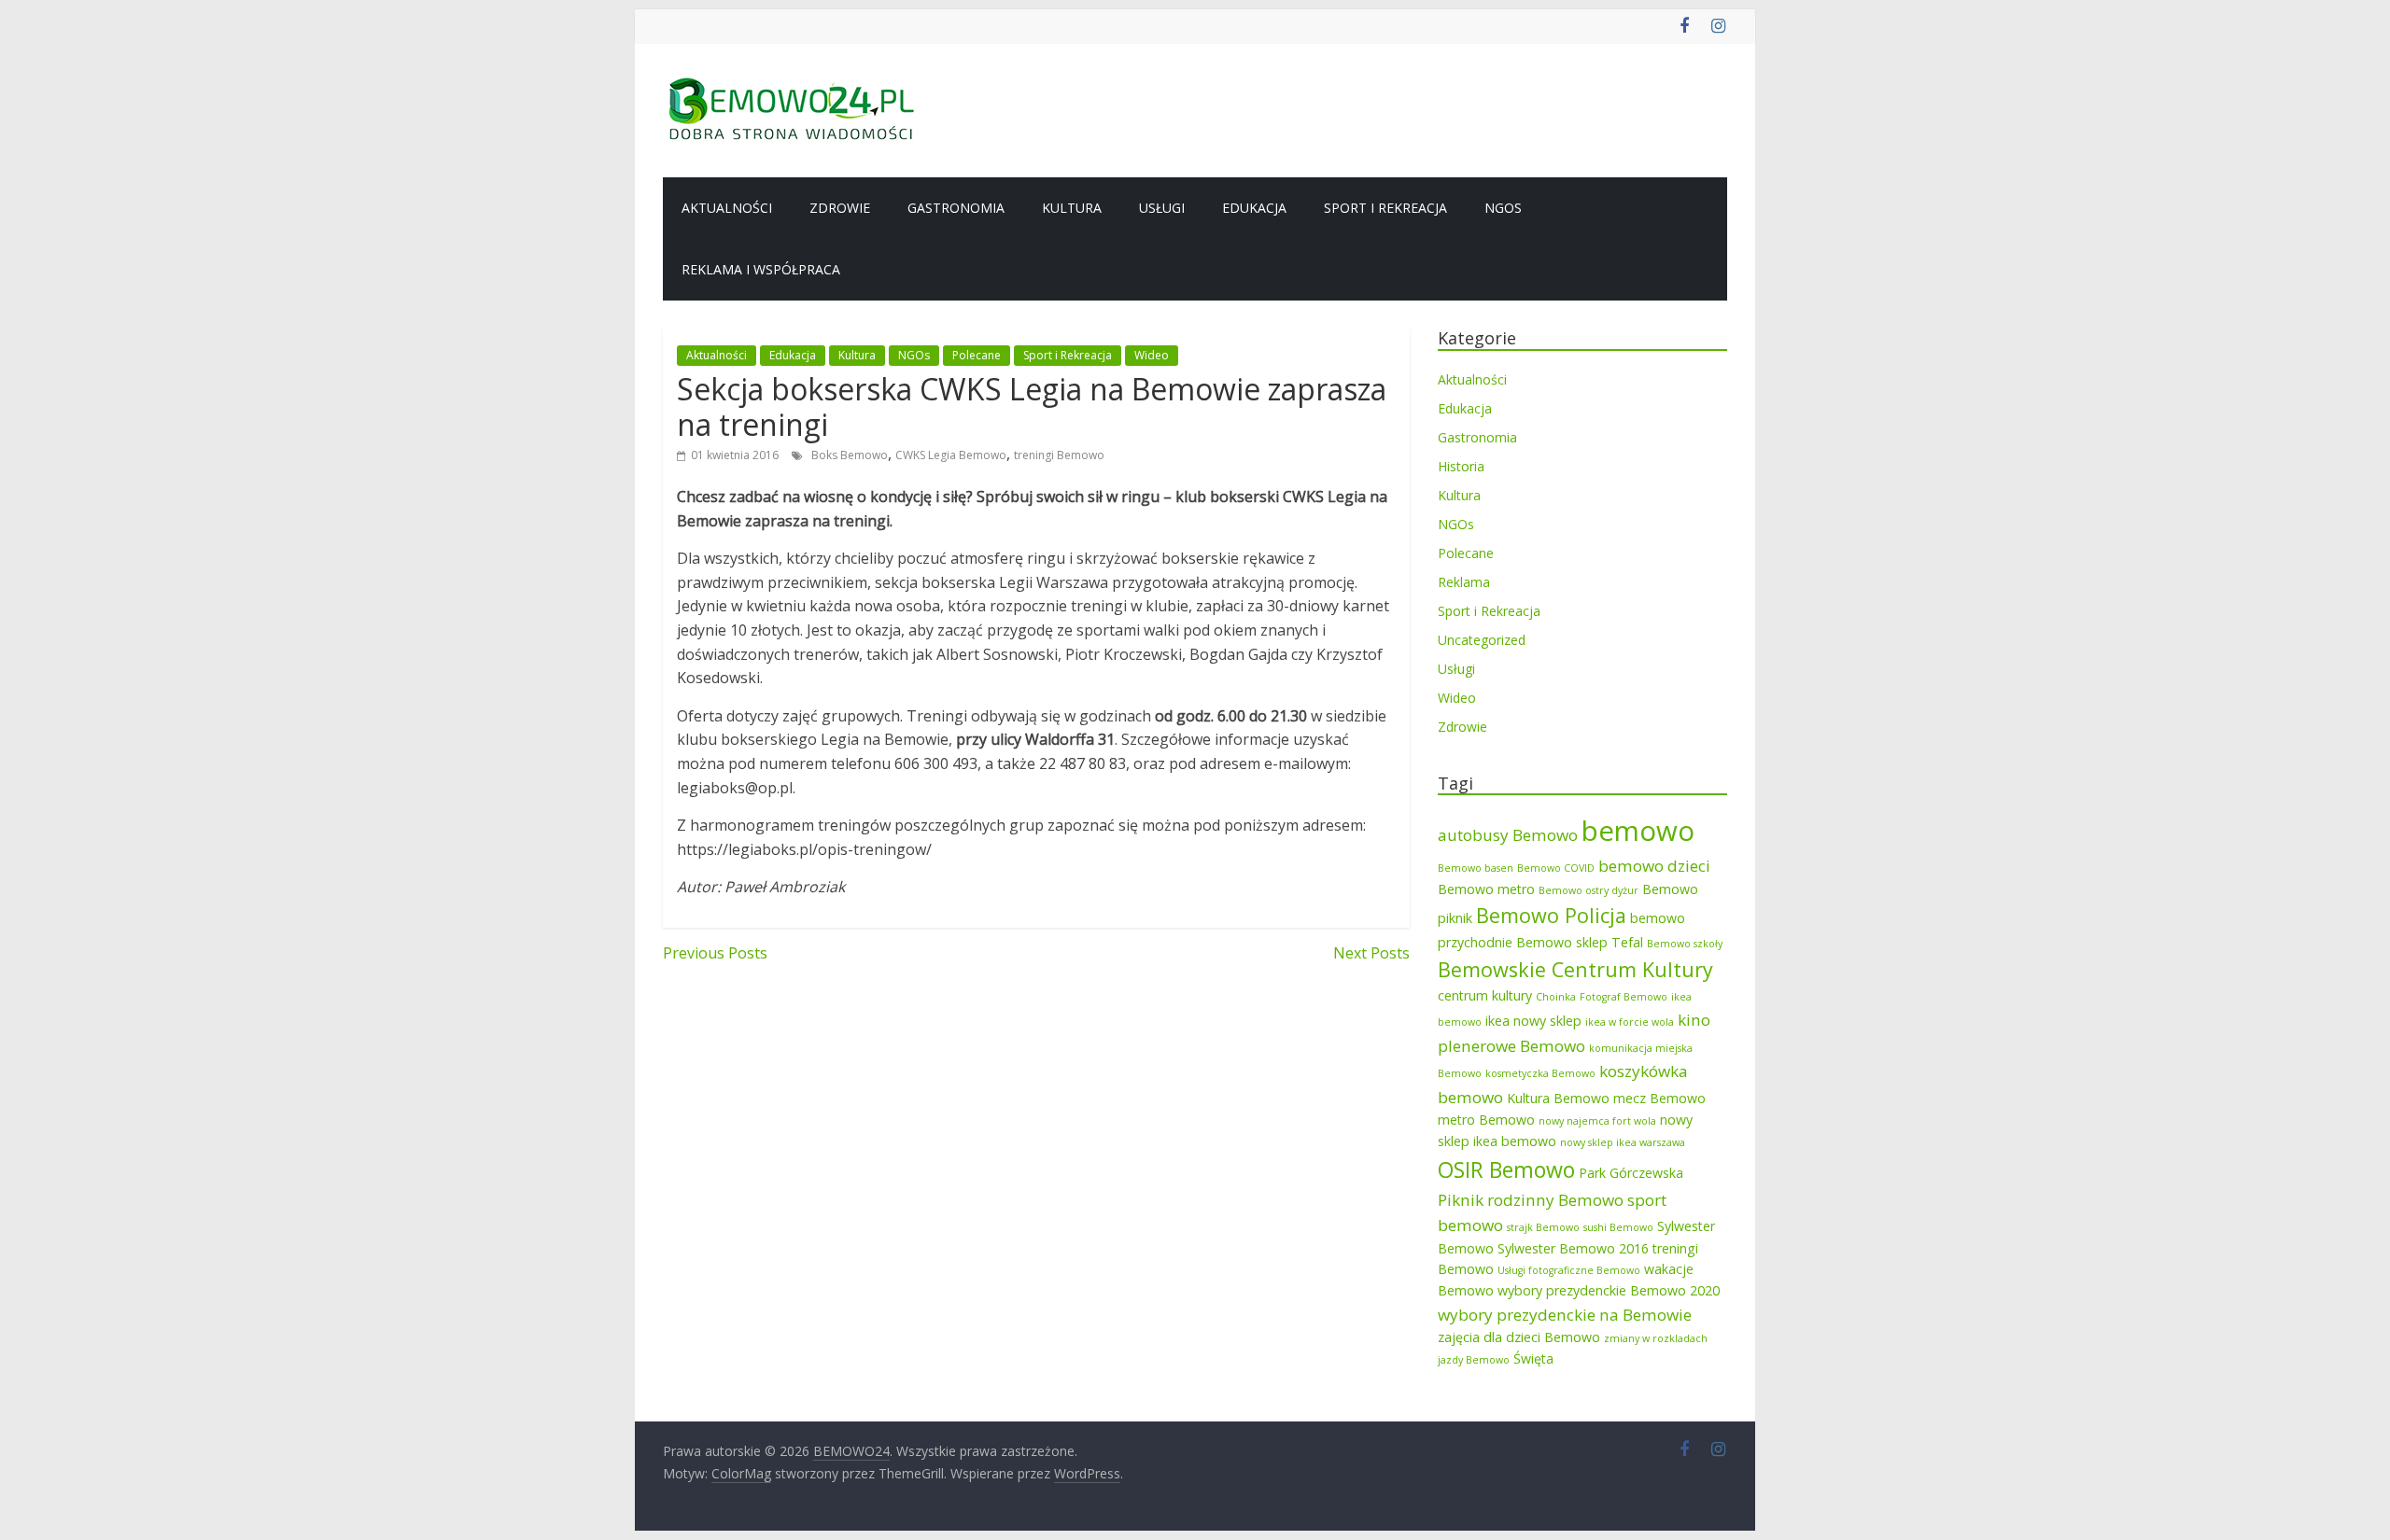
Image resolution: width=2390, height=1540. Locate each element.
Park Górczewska (1631, 1173)
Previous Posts (715, 953)
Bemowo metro (1486, 889)
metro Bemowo (1486, 1120)
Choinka (1556, 997)
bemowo (1638, 831)
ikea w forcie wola (1630, 1022)
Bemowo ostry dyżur (1589, 890)
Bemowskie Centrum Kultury (1575, 969)
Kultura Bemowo (1558, 1098)
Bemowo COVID (1556, 868)
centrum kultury (1485, 995)
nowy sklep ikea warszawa (1623, 1142)
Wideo (1152, 355)
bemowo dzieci (1654, 866)
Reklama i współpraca (761, 269)
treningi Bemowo (1059, 455)
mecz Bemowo (1659, 1098)
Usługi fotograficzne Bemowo (1569, 1270)
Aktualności (727, 208)
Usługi (1162, 208)
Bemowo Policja (1551, 915)
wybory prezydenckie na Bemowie (1565, 1315)
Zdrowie (840, 208)
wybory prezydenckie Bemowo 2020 (1609, 1290)
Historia (1461, 466)
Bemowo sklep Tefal (1580, 942)
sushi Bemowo (1618, 1227)
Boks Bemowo (850, 455)
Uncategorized (1482, 640)
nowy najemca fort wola (1597, 1121)
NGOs (1503, 208)
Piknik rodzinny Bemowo (1531, 1200)
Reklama (1464, 582)
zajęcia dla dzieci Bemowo (1519, 1337)
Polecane (977, 355)
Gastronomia (956, 208)
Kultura (1072, 208)
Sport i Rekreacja (1385, 208)
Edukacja (1254, 208)
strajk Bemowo (1543, 1227)
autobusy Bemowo (1508, 835)
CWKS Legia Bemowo (951, 455)
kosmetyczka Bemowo (1540, 1073)
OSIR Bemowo (1506, 1169)
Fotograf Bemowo (1624, 997)
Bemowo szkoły (1685, 944)
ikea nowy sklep (1533, 1021)
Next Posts (1371, 953)
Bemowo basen (1476, 868)
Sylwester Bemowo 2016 (1573, 1248)
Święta (1533, 1358)
